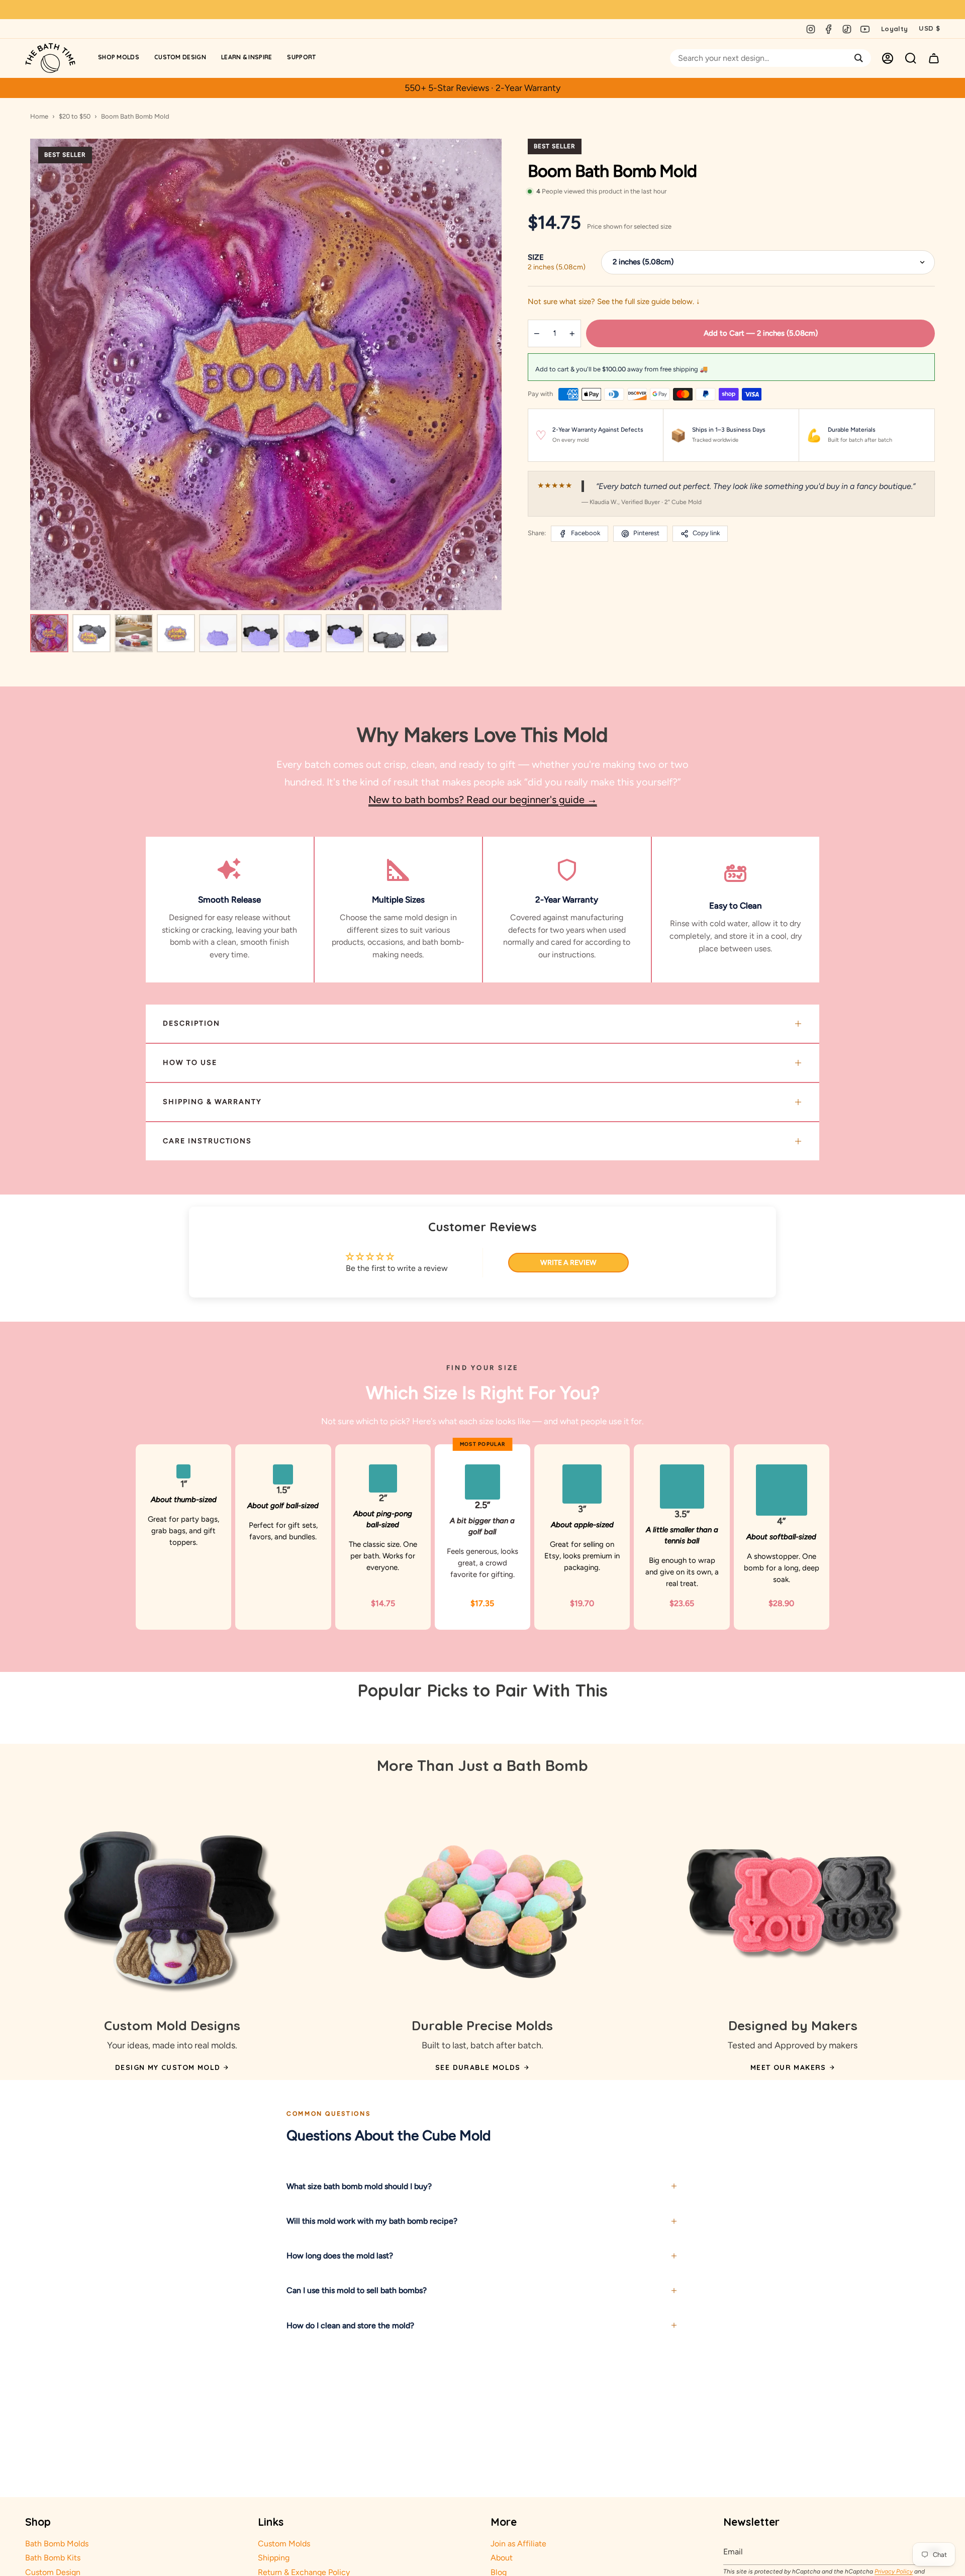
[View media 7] (303, 633)
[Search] (859, 58)
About (502, 2558)
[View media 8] (345, 633)
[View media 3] (134, 633)
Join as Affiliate (518, 2544)
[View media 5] (218, 633)
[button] (119, 58)
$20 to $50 (75, 116)
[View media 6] (260, 633)
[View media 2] (91, 633)
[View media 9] (387, 633)
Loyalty (894, 29)
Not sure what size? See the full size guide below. (614, 302)
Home (39, 116)
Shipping (274, 2558)
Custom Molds (284, 2544)
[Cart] (934, 58)
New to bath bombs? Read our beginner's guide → (483, 800)
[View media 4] (176, 633)
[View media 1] (49, 633)
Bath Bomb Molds (57, 2544)
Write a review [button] (568, 1263)
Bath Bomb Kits (53, 2558)
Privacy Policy (894, 2571)
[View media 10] (429, 633)
